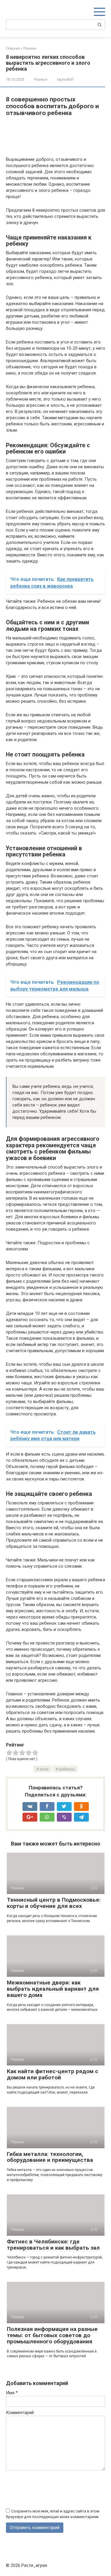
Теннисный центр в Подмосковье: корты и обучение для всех (54, 1903)
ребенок (67, 1769)
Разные (41, 79)
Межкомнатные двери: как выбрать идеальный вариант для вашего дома (53, 1989)
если (44, 1769)
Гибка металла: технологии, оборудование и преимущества (50, 2157)
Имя (12, 2393)
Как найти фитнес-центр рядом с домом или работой (53, 2074)
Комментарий (20, 2413)
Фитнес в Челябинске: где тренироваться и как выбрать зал (53, 2245)
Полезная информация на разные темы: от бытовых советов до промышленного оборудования (52, 2335)
